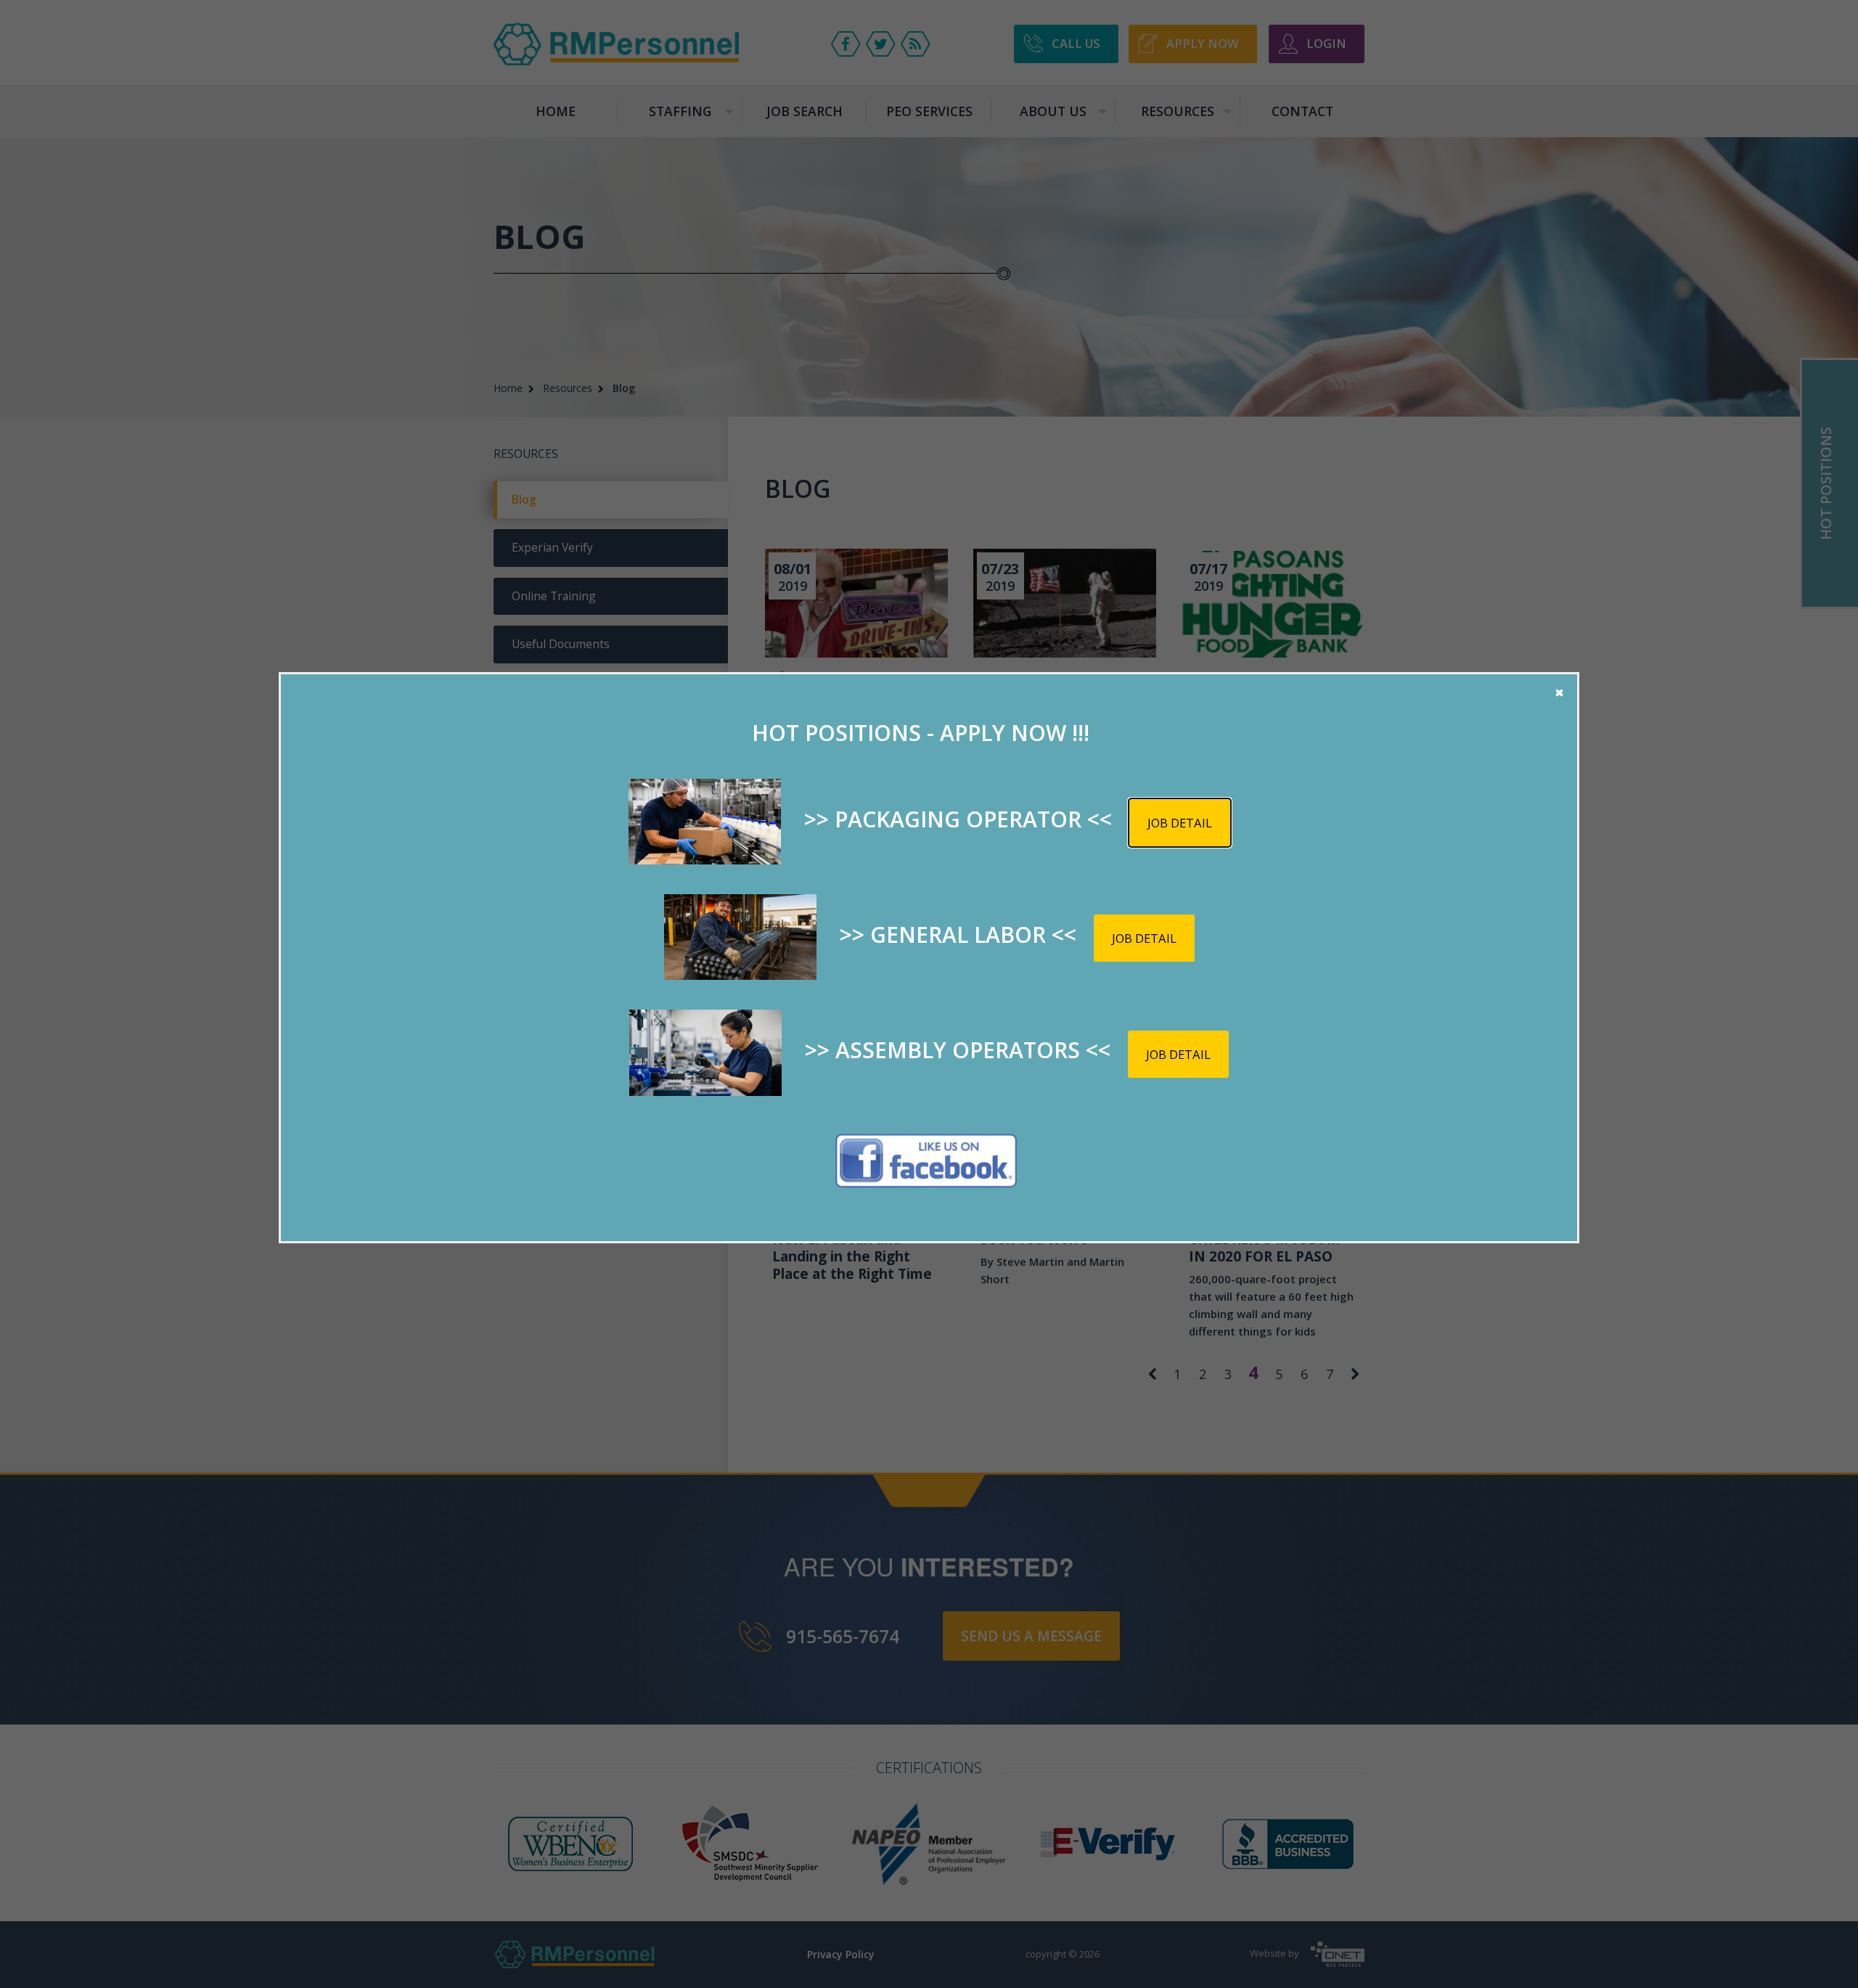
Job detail (1180, 823)
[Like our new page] (926, 1161)
